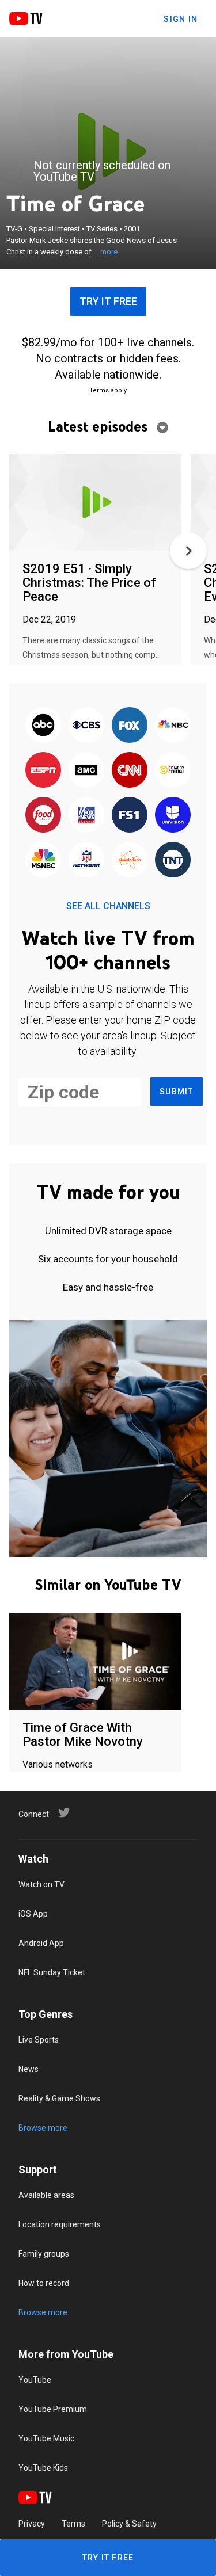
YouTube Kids (43, 2468)
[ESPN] (43, 770)
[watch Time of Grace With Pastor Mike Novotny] (95, 1662)
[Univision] (173, 815)
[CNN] (130, 770)
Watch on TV (41, 1884)
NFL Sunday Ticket (52, 1972)
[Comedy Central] (173, 770)
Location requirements (60, 2224)
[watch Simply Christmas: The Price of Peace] (95, 503)
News (29, 2069)
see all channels (108, 906)
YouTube (35, 2380)
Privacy (32, 2524)
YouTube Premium (53, 2409)
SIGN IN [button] (181, 19)
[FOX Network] (130, 726)
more (109, 252)
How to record (44, 2283)
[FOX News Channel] (86, 815)
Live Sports (39, 2040)
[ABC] (43, 726)
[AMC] (86, 770)
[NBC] (173, 726)
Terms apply (108, 390)
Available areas (46, 2195)
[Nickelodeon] (130, 860)
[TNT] (173, 860)
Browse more (43, 2128)
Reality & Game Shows (59, 2098)
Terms (73, 2524)
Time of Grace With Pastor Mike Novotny (83, 1734)
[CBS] (86, 726)
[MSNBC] (43, 860)
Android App (41, 1943)
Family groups (44, 2254)
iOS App (33, 1914)
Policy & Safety (129, 2524)
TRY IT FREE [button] (108, 301)
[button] (188, 551)
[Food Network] (43, 815)
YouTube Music (46, 2438)
